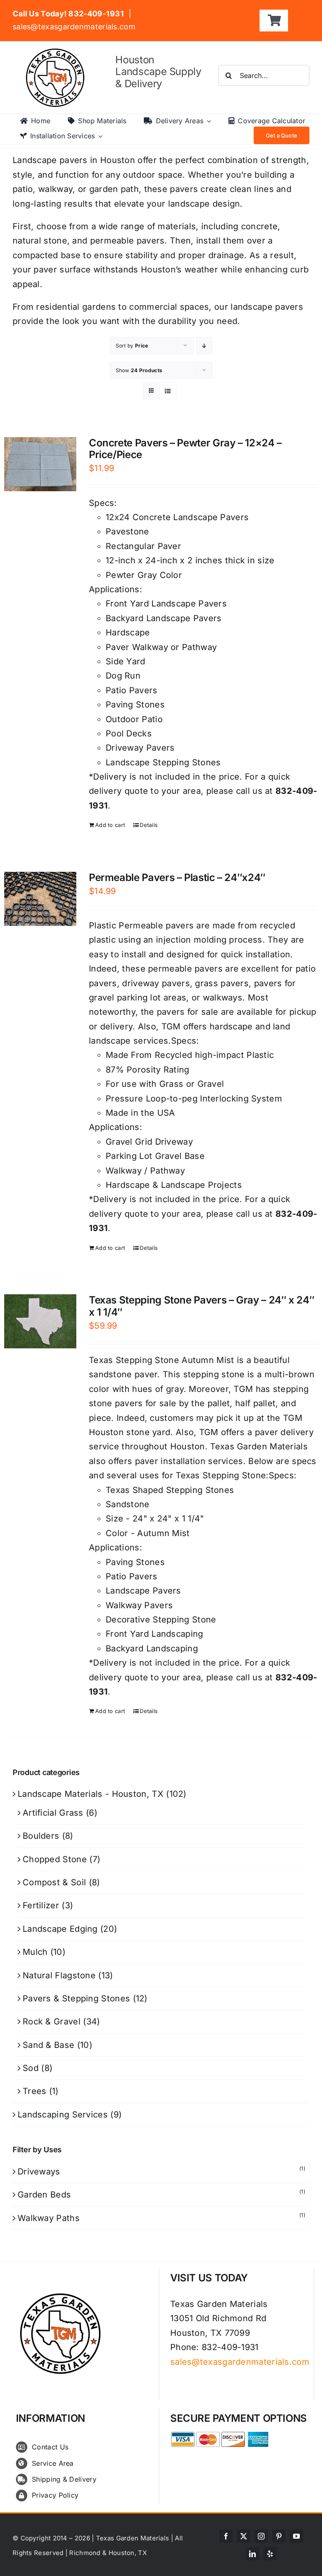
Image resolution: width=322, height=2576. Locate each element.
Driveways (39, 2172)
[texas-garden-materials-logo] (56, 53)
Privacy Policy (55, 2495)
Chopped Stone (55, 1859)
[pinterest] (279, 2536)
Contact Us (50, 2447)
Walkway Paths (49, 2218)
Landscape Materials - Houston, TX (91, 1794)
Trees (35, 2091)
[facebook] (226, 2536)
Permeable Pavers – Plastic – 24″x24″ (177, 877)
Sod (31, 2068)
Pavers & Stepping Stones (76, 1998)
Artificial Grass (53, 1813)
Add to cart (110, 825)
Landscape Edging (60, 1929)
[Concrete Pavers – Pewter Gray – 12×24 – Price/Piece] (40, 464)
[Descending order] (204, 346)
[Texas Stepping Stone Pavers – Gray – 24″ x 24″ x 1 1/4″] (40, 1321)
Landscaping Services (63, 2115)
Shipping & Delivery (64, 2479)
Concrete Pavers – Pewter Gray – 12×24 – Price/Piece (185, 449)
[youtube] (296, 2536)
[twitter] (244, 2536)
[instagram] (261, 2536)
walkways (223, 998)
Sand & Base (48, 2045)
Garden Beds (44, 2195)
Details (149, 825)
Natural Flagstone (59, 1975)
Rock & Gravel (52, 2021)
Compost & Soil (54, 1882)
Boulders (41, 1836)
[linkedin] (252, 2554)
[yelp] (270, 2554)
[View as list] (168, 391)
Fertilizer (41, 1905)
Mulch (35, 1952)
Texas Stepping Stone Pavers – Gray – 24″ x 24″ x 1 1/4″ (201, 1306)
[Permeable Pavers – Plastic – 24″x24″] (40, 899)
